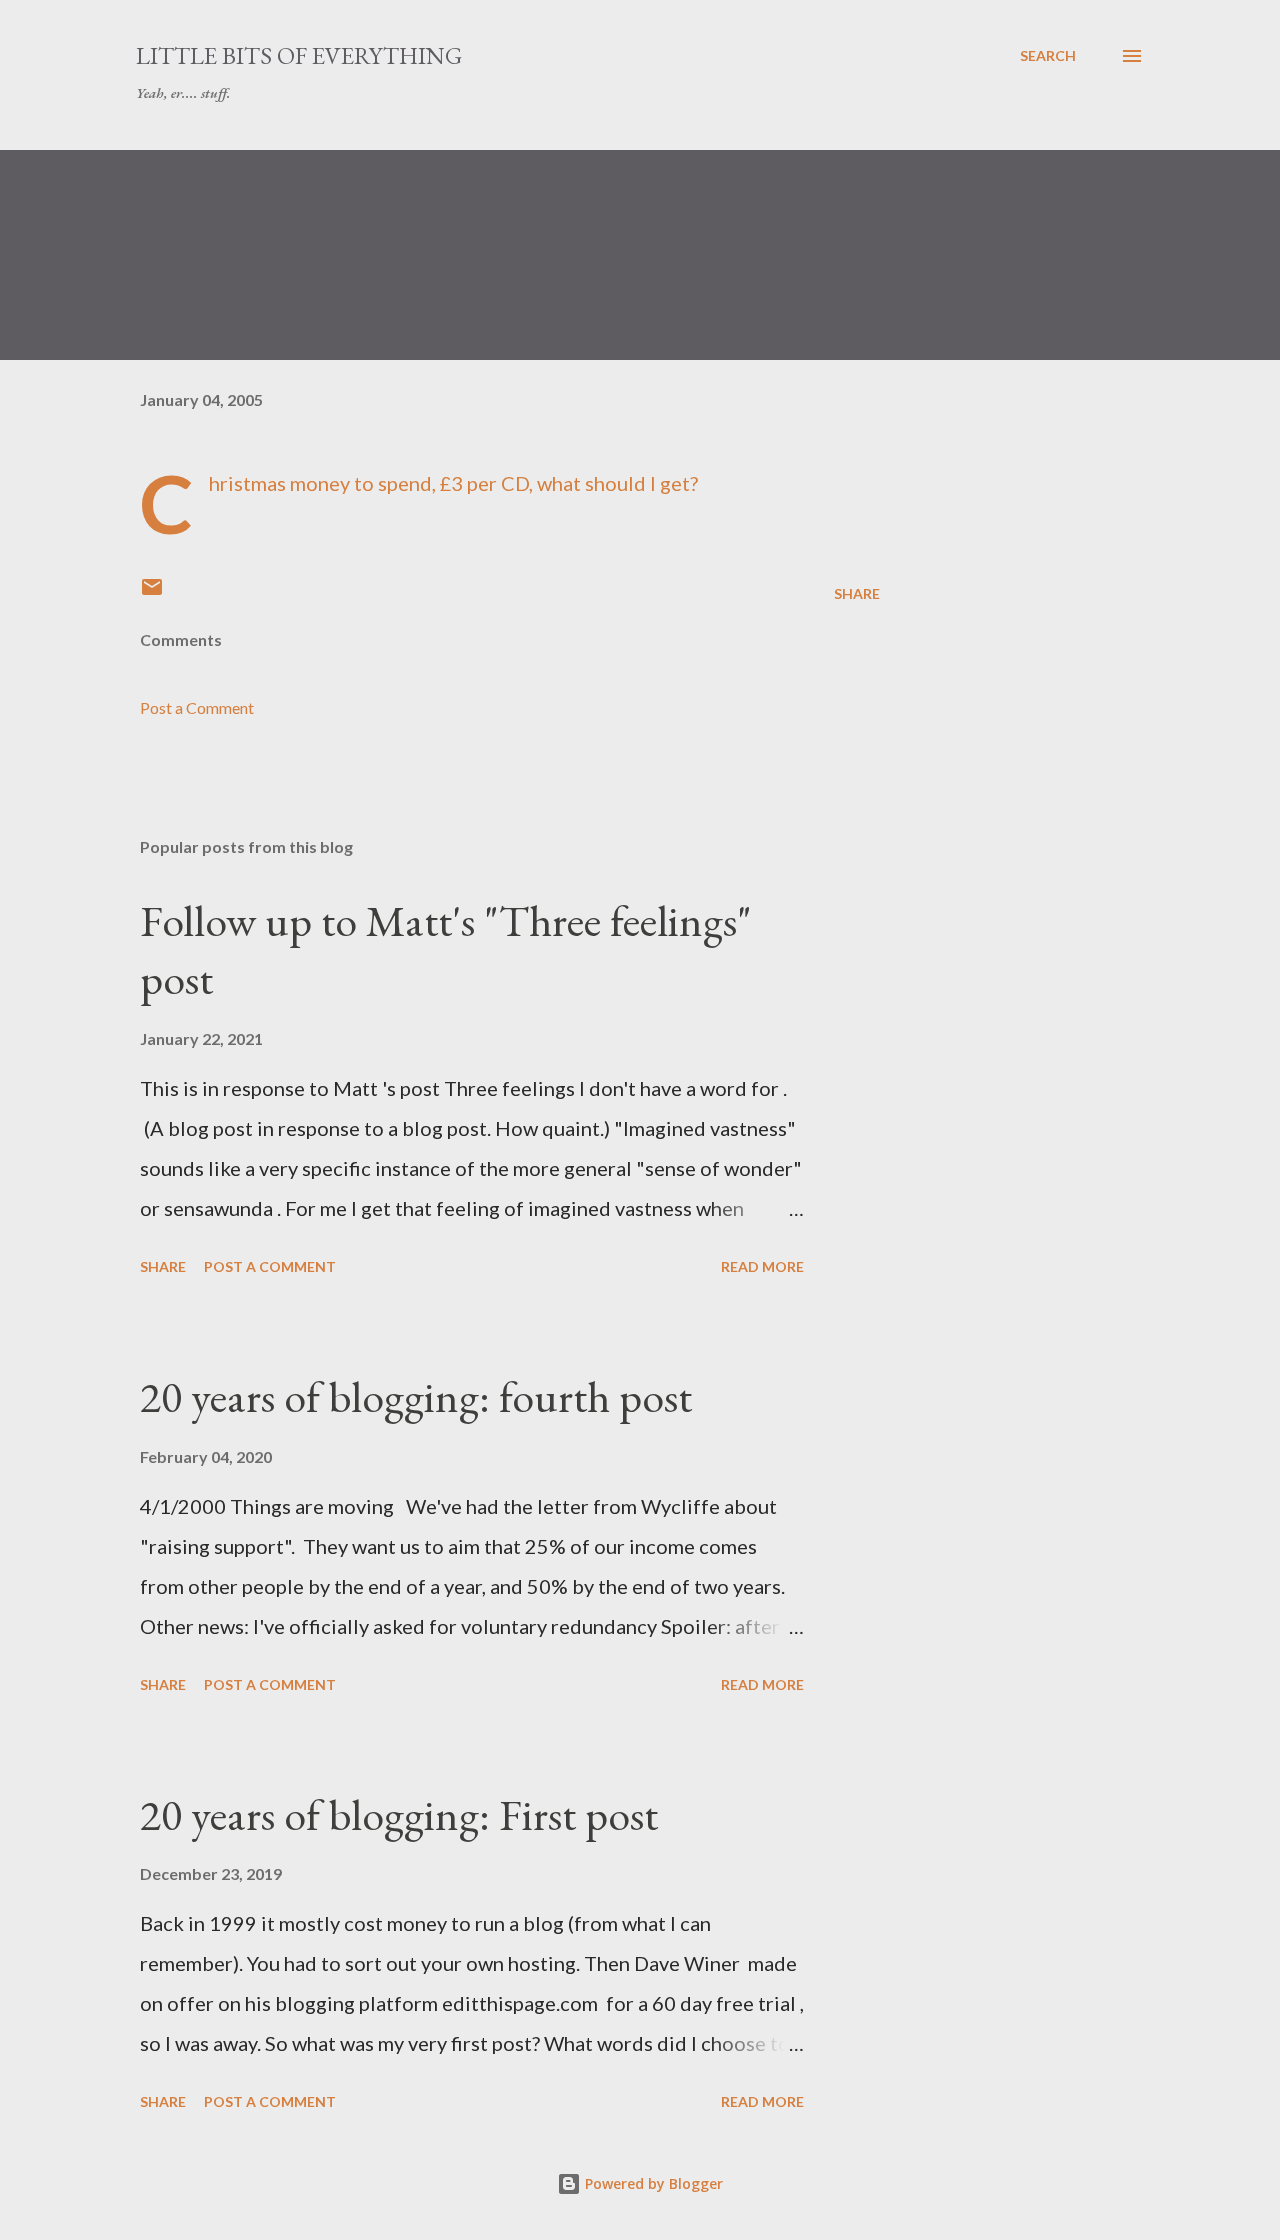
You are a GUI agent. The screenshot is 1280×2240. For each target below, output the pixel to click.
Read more (762, 1266)
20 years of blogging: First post (399, 1814)
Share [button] (857, 593)
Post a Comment (197, 707)
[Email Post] (152, 593)
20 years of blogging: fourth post (416, 1396)
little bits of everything (299, 55)
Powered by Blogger (652, 2183)
